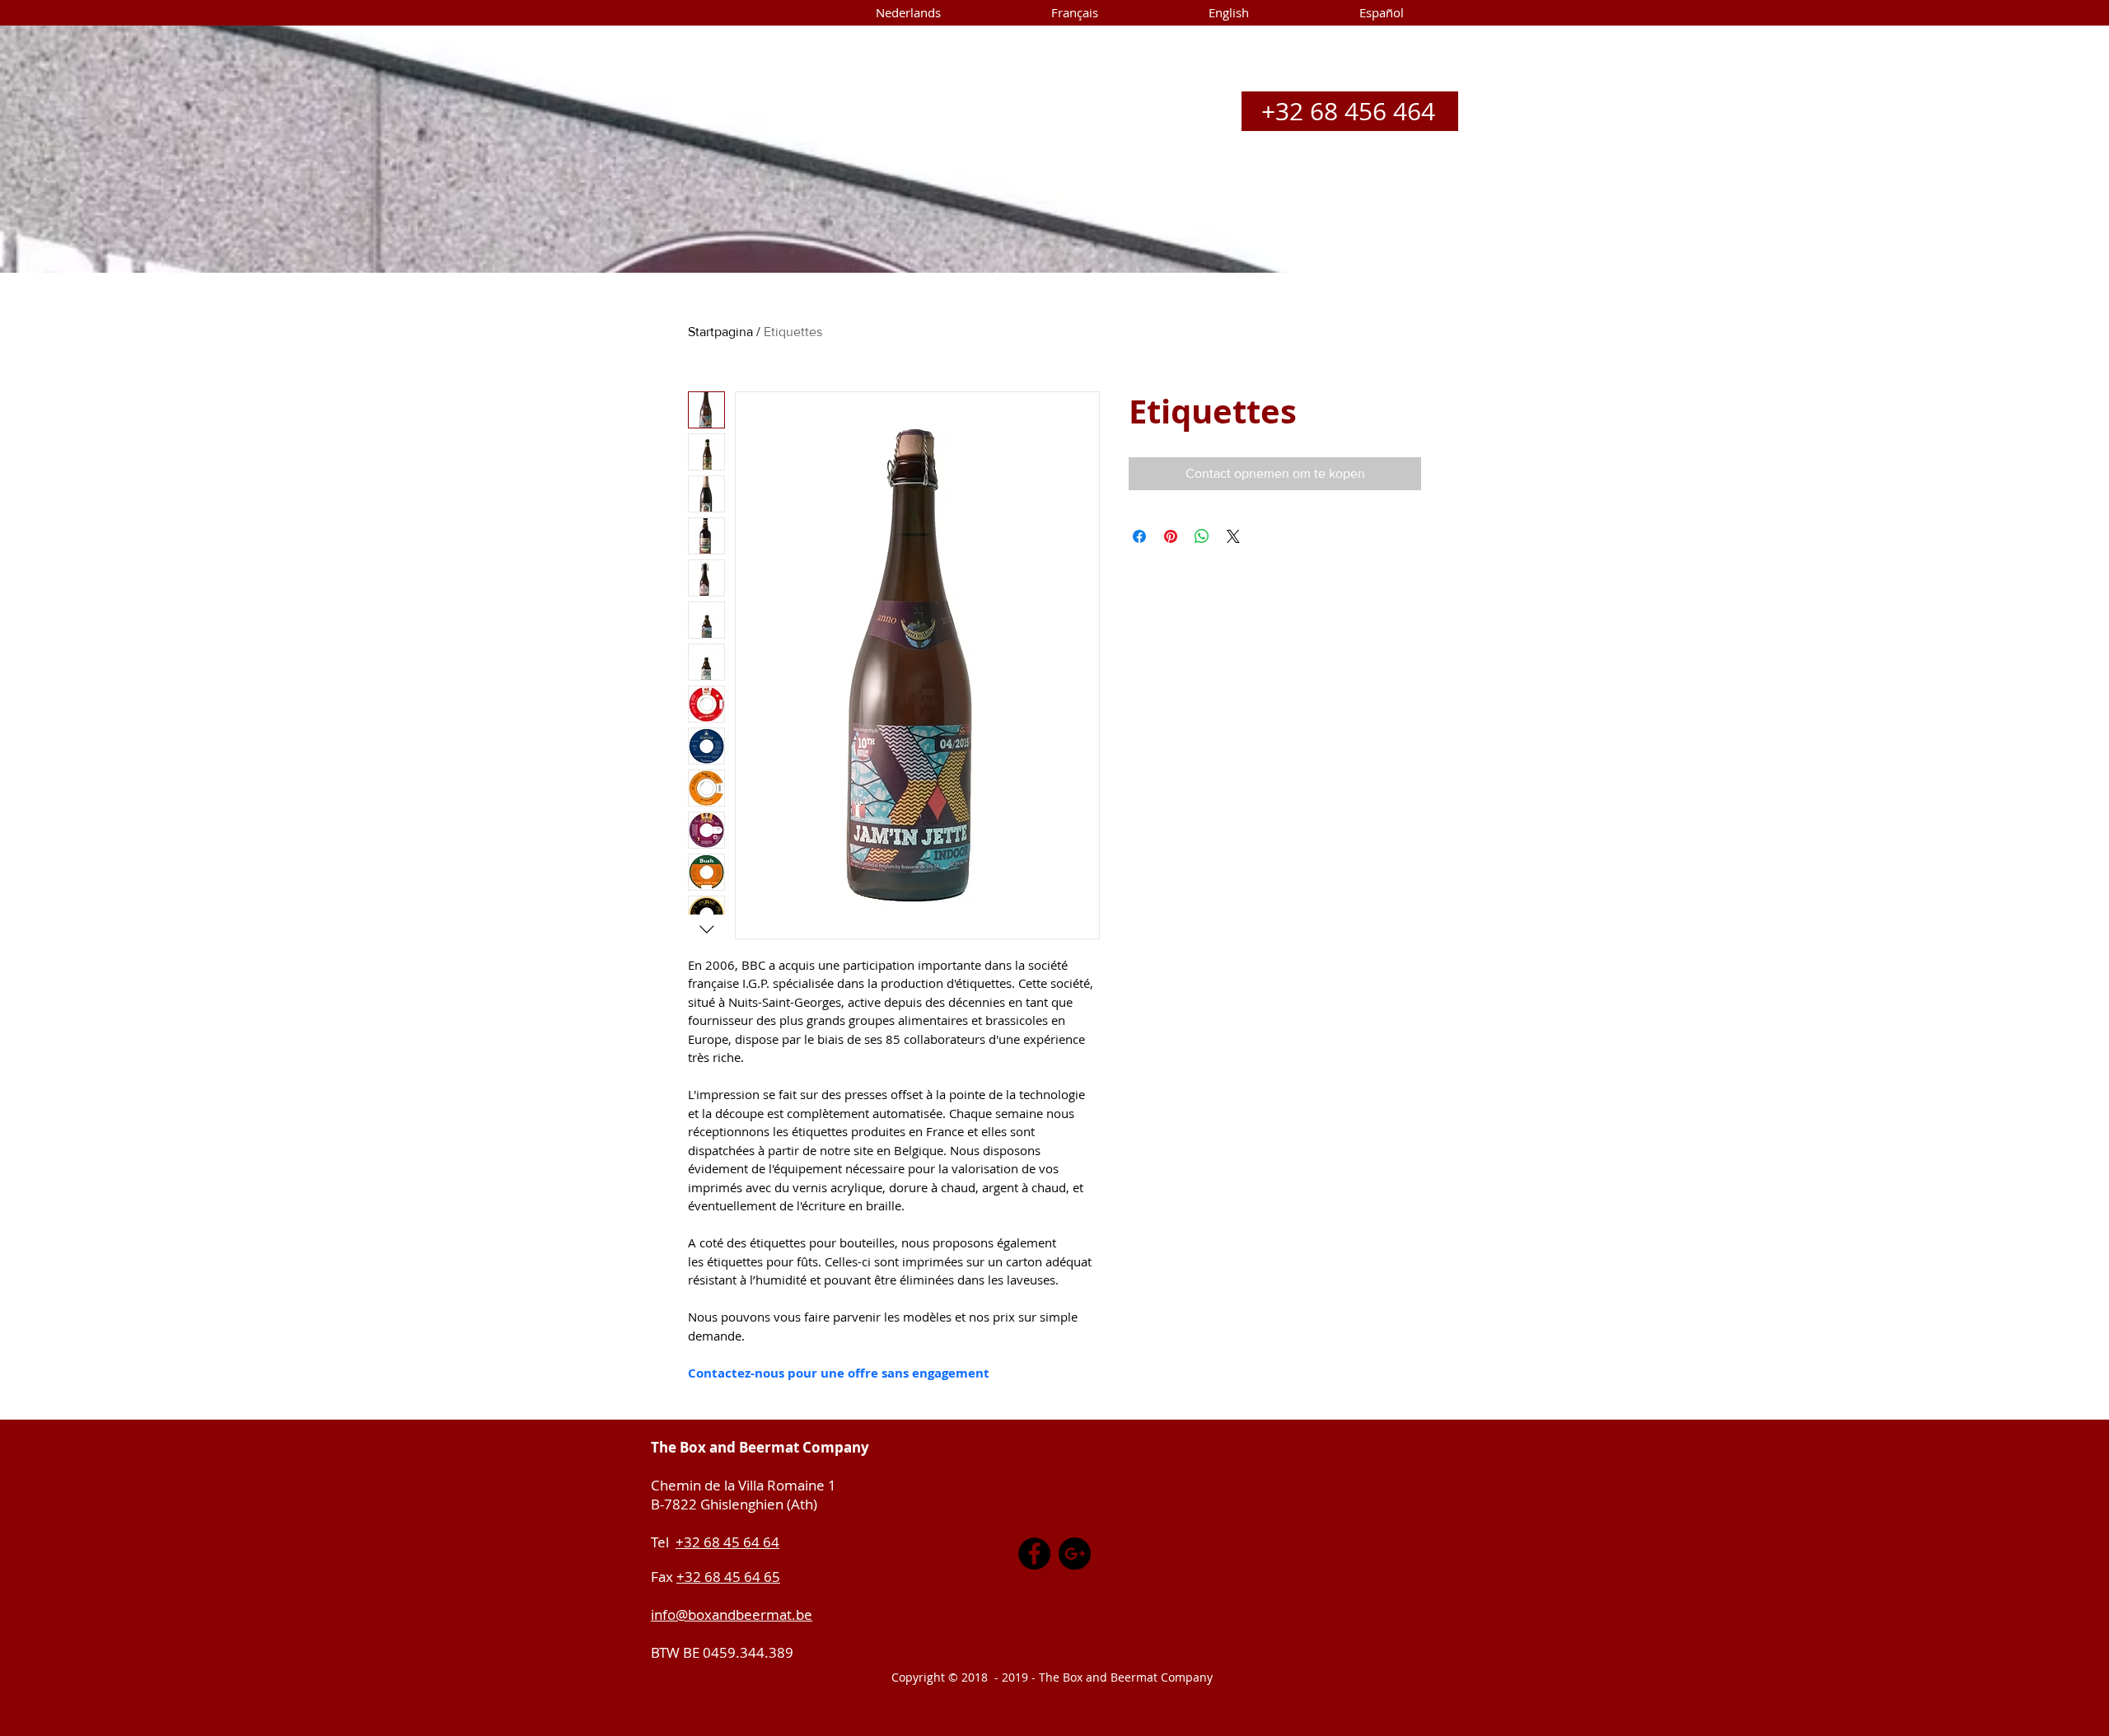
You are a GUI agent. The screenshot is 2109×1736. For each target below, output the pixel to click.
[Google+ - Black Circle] (1075, 1554)
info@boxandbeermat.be (732, 1614)
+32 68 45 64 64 (727, 1542)
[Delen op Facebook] (1139, 536)
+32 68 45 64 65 (728, 1577)
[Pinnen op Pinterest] (1171, 536)
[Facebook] (1034, 1554)
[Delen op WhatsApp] (1202, 536)
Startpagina (720, 332)
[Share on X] (1233, 536)
